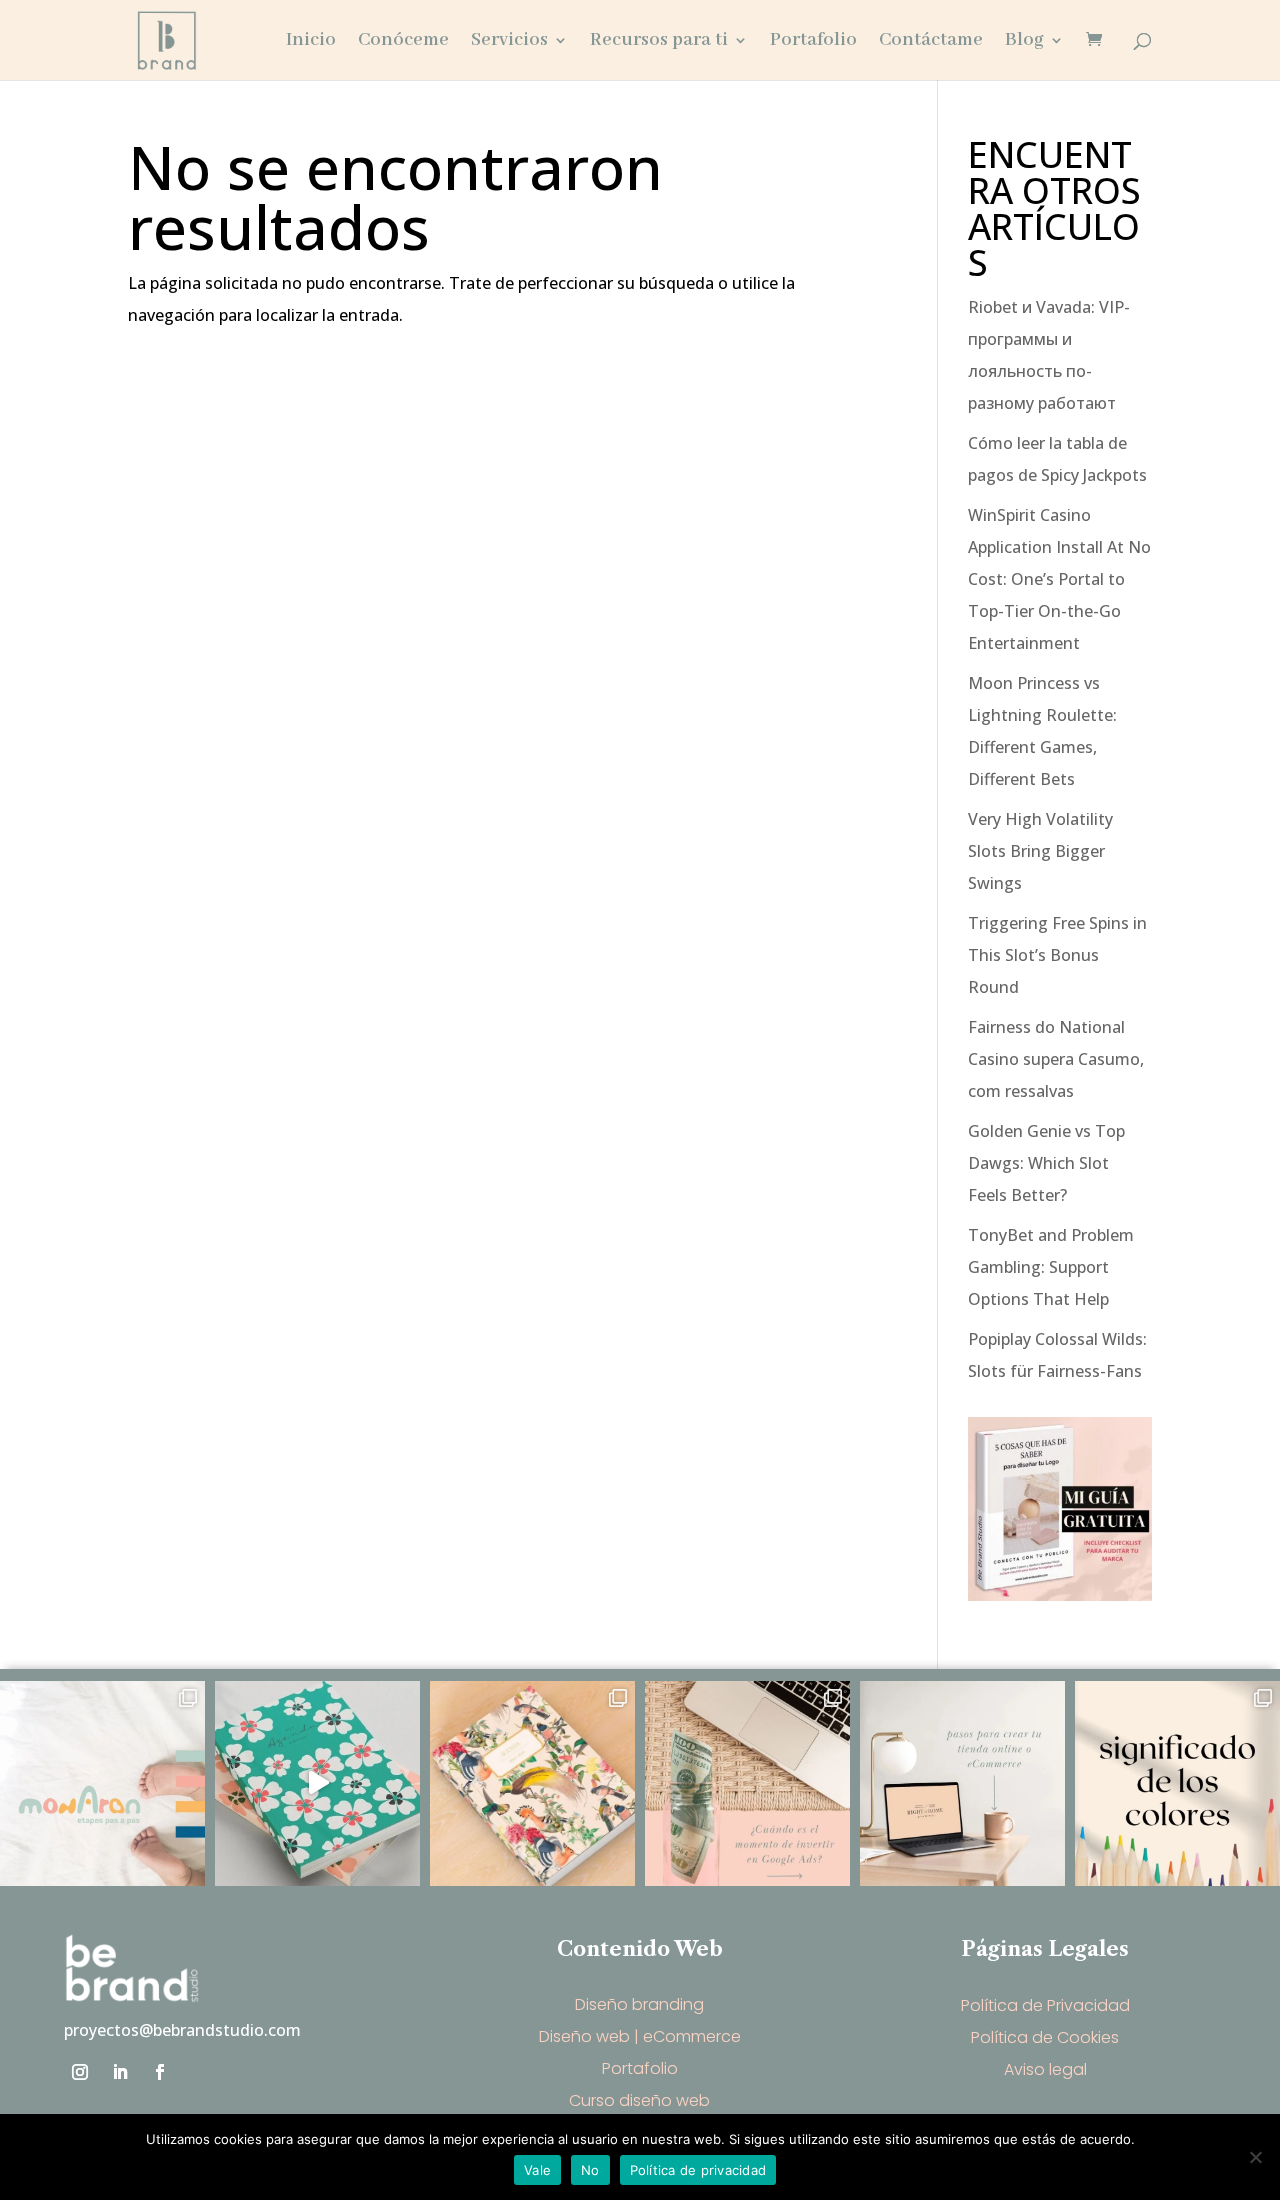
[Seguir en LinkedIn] (120, 2072)
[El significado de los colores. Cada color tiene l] (1177, 1783)
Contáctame (931, 42)
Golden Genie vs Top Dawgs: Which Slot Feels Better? (1046, 1163)
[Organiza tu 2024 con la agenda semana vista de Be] (317, 1783)
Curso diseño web (639, 2100)
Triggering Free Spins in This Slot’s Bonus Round (1057, 955)
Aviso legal (1045, 2069)
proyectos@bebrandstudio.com (182, 2030)
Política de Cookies (1045, 2037)
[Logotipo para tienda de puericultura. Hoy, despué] (102, 1783)
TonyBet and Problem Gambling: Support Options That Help (1051, 1267)
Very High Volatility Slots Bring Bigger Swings (1040, 851)
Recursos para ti (659, 42)
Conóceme (403, 42)
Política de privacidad (698, 2170)
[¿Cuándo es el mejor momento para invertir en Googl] (747, 1783)
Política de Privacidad (1045, 2005)
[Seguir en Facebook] (160, 2072)
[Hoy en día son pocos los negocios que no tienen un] (962, 1783)
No (590, 2170)
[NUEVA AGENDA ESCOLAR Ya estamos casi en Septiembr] (532, 1783)
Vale (537, 2170)
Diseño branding (639, 2004)
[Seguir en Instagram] (80, 2072)
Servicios (509, 42)
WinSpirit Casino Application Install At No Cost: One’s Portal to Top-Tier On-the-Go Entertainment (1059, 579)
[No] (1255, 2157)
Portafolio (813, 42)
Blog (1024, 42)
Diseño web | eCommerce (640, 2036)
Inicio (311, 42)
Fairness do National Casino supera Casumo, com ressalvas (1056, 1059)
